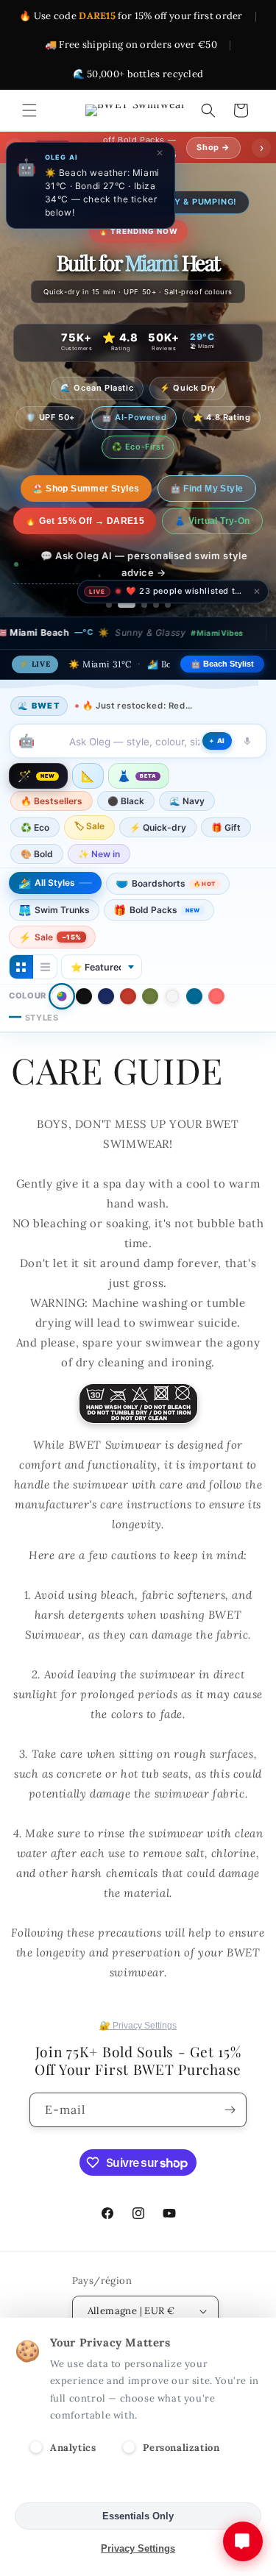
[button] (29, 110)
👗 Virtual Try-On (212, 521)
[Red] (128, 996)
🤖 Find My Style (194, 489)
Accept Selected (138, 2484)
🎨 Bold (37, 854)
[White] (172, 996)
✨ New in (99, 854)
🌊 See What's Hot (86, 489)
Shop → (213, 147)
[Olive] (150, 996)
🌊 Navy (187, 801)
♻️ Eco (35, 827)
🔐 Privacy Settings (138, 2026)
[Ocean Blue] (194, 996)
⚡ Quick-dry (158, 827)
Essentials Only (138, 2516)
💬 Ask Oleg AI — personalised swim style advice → (144, 564)
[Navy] (106, 996)
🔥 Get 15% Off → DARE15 (85, 521)
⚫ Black (126, 801)
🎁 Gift (226, 827)
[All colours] (62, 996)
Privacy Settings (138, 2548)
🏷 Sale (89, 826)
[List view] (45, 967)
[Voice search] (247, 741)
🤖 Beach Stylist (222, 664)
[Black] (84, 996)
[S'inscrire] (230, 2110)
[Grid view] (21, 967)
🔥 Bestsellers (52, 801)
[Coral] (216, 996)
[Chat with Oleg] (243, 2541)
